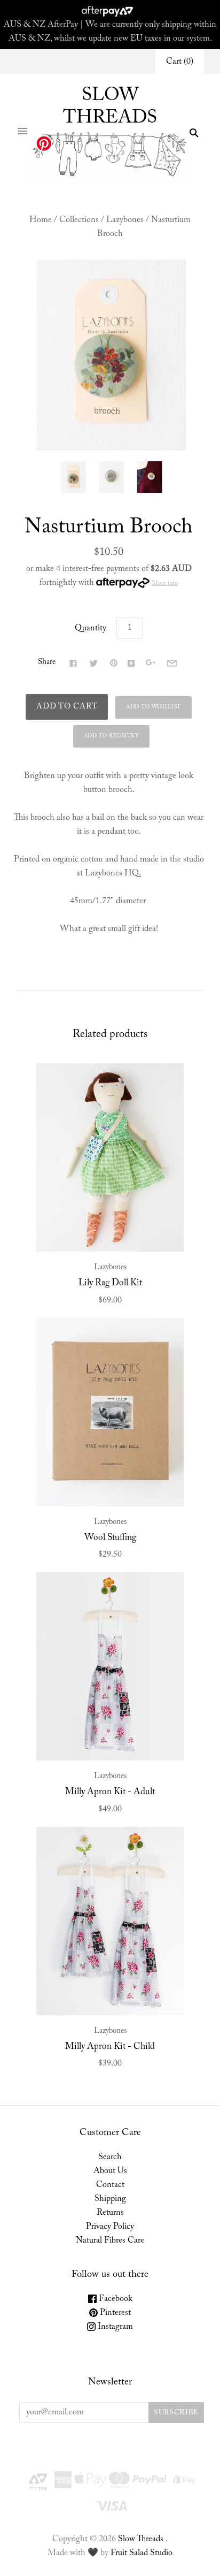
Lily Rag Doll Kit (110, 1283)
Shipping (110, 2199)
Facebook (115, 2299)
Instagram (114, 2327)
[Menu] (22, 133)
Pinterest (114, 2313)
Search (110, 2157)
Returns (110, 2213)
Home (41, 220)
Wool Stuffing (110, 1538)
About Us (110, 2171)
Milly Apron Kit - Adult (110, 1792)
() (180, 62)
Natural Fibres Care (110, 2240)
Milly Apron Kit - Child (110, 2047)
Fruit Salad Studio (142, 2553)
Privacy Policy (110, 2227)
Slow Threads (141, 2539)
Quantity (91, 628)
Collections (79, 220)
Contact (110, 2185)
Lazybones (125, 220)
